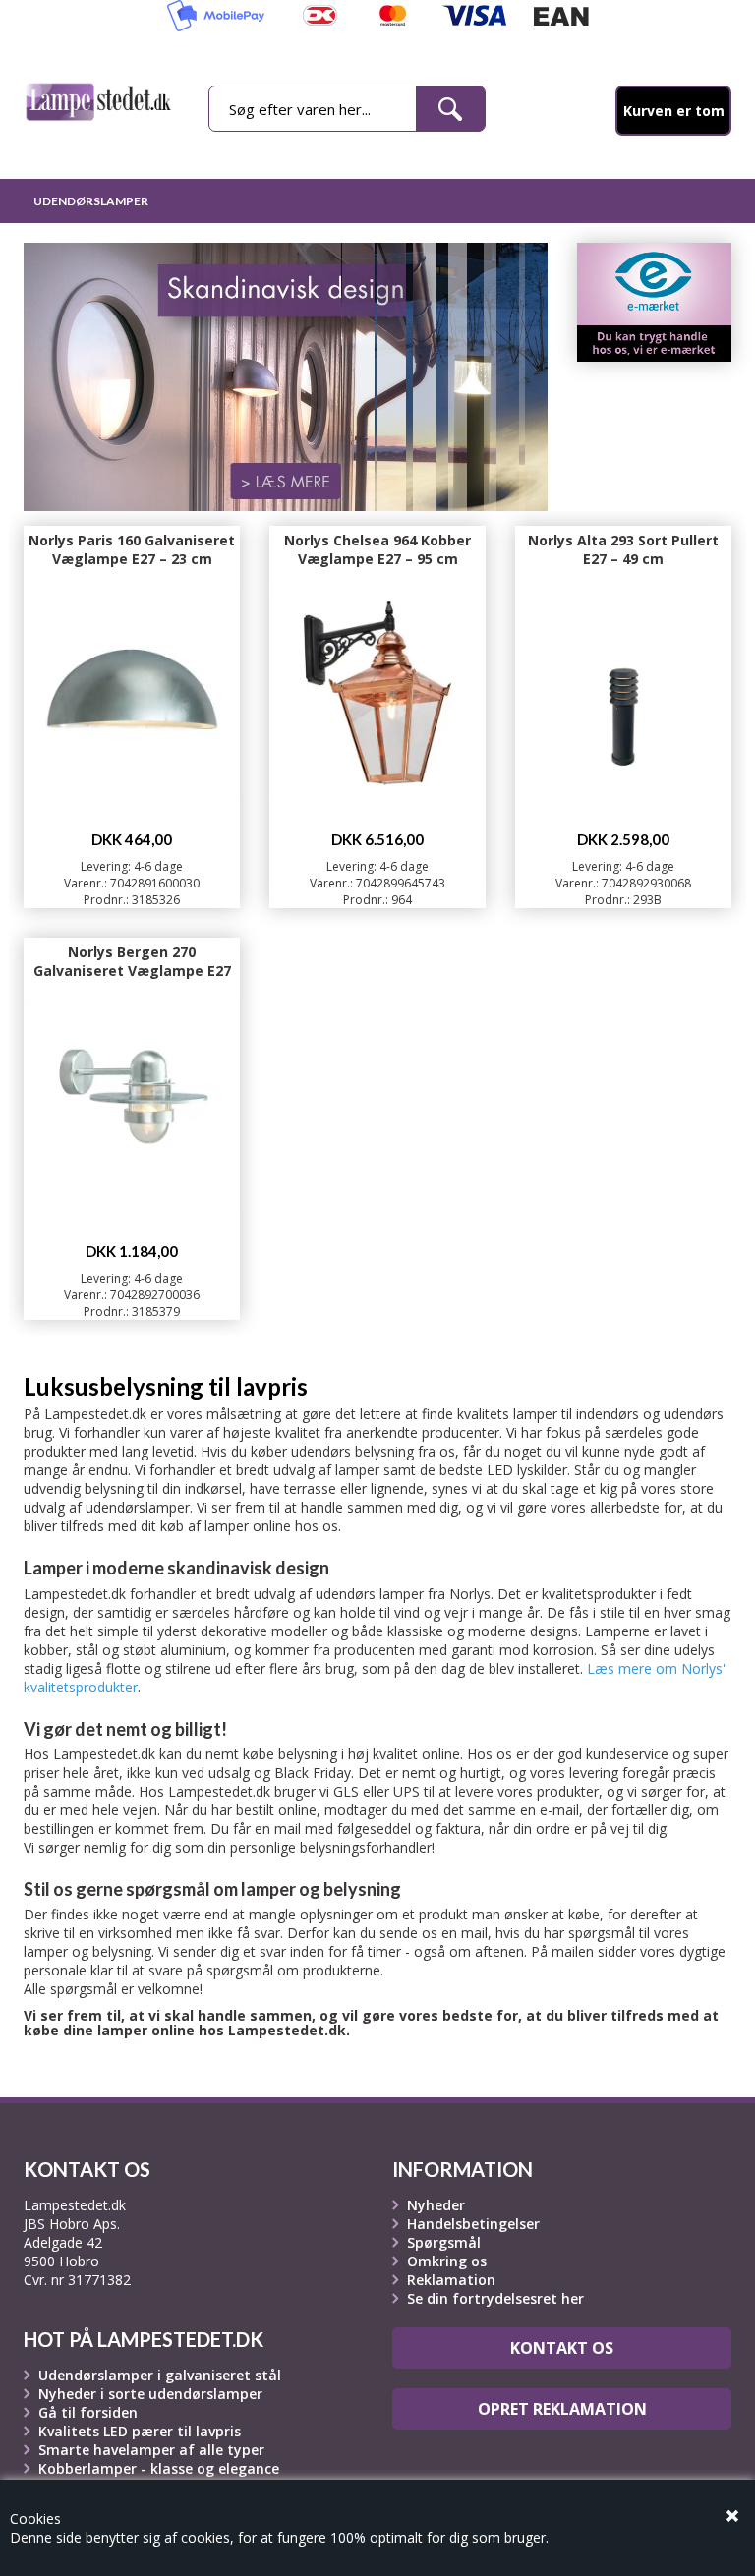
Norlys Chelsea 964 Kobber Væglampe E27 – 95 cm (377, 549)
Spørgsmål (444, 2242)
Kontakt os (562, 2348)
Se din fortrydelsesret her (495, 2298)
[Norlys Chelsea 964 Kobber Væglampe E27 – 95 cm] (377, 640)
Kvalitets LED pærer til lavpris (140, 2431)
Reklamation (451, 2280)
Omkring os (447, 2261)
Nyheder (436, 2205)
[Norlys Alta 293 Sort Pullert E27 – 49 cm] (623, 640)
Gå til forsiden (88, 2412)
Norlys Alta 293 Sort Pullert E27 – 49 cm (623, 549)
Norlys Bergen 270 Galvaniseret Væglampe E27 (132, 961)
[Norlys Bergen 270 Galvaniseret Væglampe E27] (132, 1052)
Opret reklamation (562, 2409)
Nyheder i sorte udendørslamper (150, 2394)
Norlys (470, 1594)
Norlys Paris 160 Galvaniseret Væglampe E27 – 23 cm (132, 549)
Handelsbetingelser (473, 2224)
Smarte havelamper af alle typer (151, 2450)
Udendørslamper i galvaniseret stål (160, 2375)
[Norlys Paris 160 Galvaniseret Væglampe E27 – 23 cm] (132, 640)
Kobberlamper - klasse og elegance (159, 2468)
